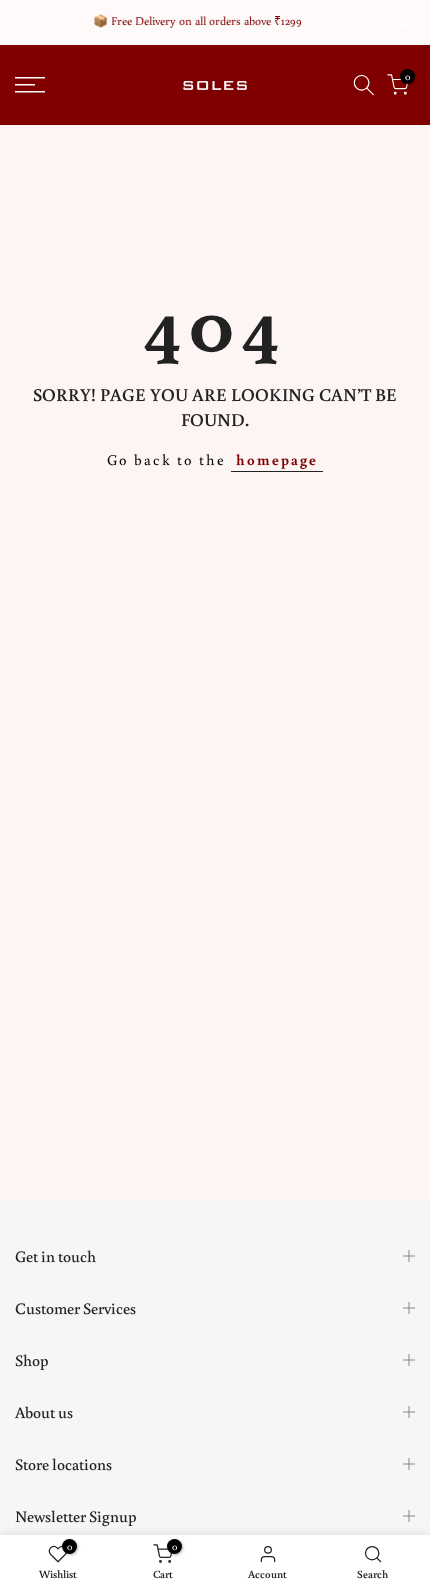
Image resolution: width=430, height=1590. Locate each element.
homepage (277, 459)
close (401, 23)
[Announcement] (197, 21)
